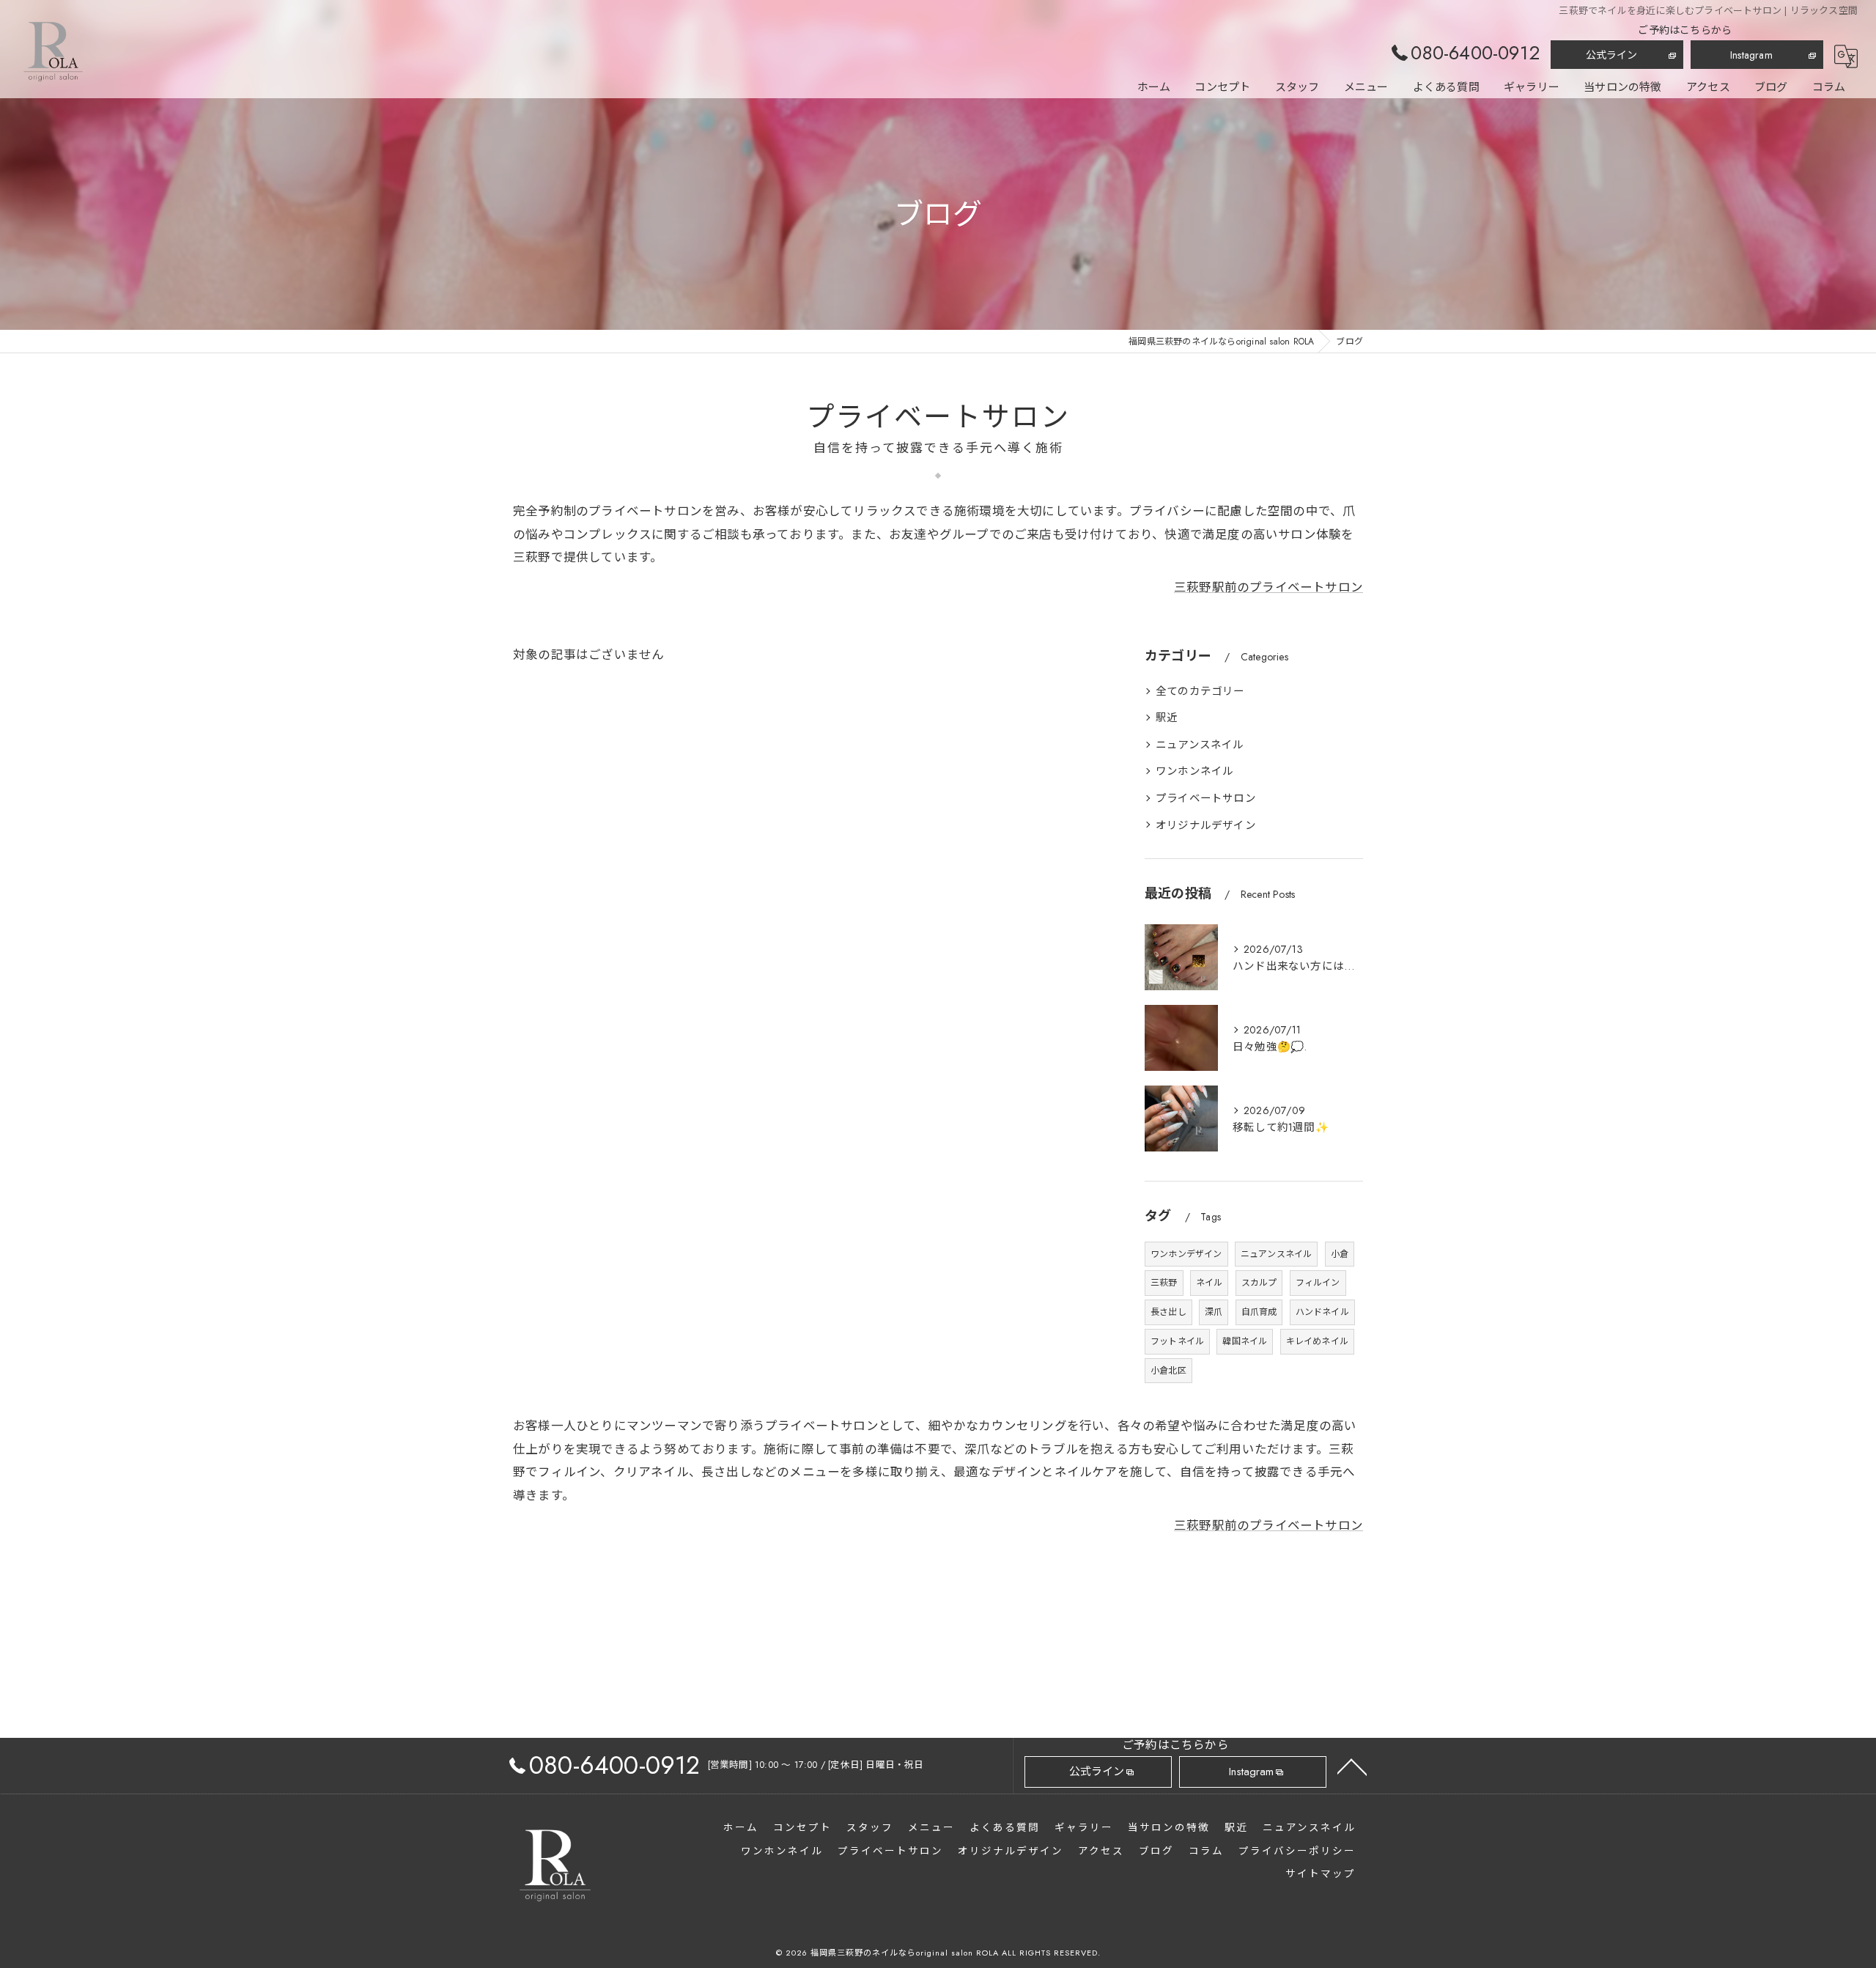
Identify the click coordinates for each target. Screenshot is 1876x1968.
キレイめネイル (1317, 1341)
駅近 (1167, 717)
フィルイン (1318, 1283)
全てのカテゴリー (1200, 691)
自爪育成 (1259, 1312)
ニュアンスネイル (1200, 744)
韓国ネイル (1245, 1341)
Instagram (1751, 55)
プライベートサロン (1206, 798)
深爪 (1214, 1312)
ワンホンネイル (1194, 771)
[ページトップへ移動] (1352, 1766)
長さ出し (1168, 1312)
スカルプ (1259, 1283)
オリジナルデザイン (1206, 825)
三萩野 (1164, 1283)
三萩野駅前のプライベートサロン (1268, 587)
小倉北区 (1168, 1371)
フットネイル (1177, 1341)
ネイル (1210, 1283)
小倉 (1340, 1254)
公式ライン (1612, 55)
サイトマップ (1321, 1874)
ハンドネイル (1322, 1312)
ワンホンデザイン (1186, 1254)
